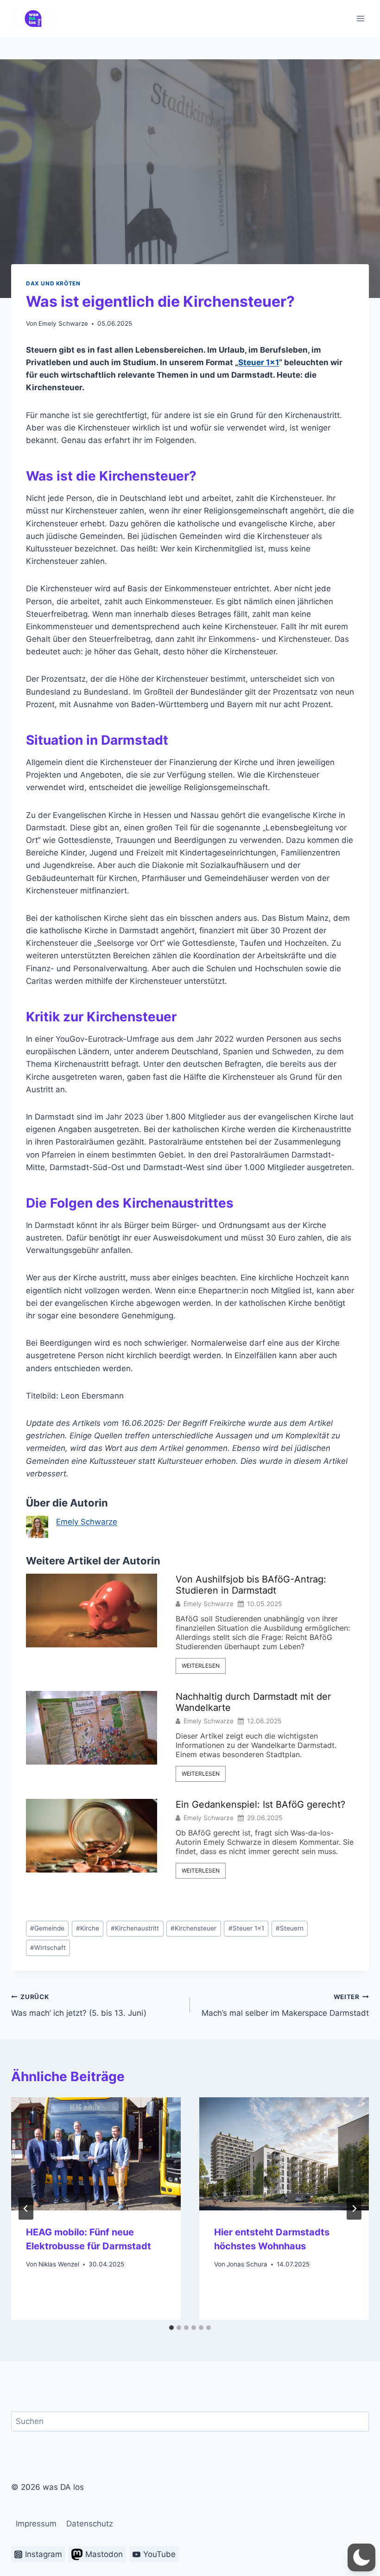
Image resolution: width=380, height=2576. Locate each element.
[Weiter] (354, 2209)
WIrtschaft (48, 1948)
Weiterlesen (201, 1666)
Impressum (36, 2524)
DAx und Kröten (53, 283)
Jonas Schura (247, 2264)
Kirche (88, 1928)
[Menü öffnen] (360, 18)
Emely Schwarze (63, 323)
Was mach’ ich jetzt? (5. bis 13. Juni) (79, 2005)
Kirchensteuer (193, 1928)
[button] (361, 2557)
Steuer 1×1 (259, 362)
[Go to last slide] (26, 2209)
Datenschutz (90, 2524)
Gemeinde (47, 1928)
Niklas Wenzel (59, 2264)
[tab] (171, 2328)
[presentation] (96, 2154)
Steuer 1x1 (246, 1928)
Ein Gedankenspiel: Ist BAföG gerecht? (260, 1804)
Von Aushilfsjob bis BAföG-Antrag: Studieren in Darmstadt (251, 1585)
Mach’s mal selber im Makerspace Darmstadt (285, 2005)
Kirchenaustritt (135, 1928)
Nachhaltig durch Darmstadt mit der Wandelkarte (253, 1702)
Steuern (290, 1928)
